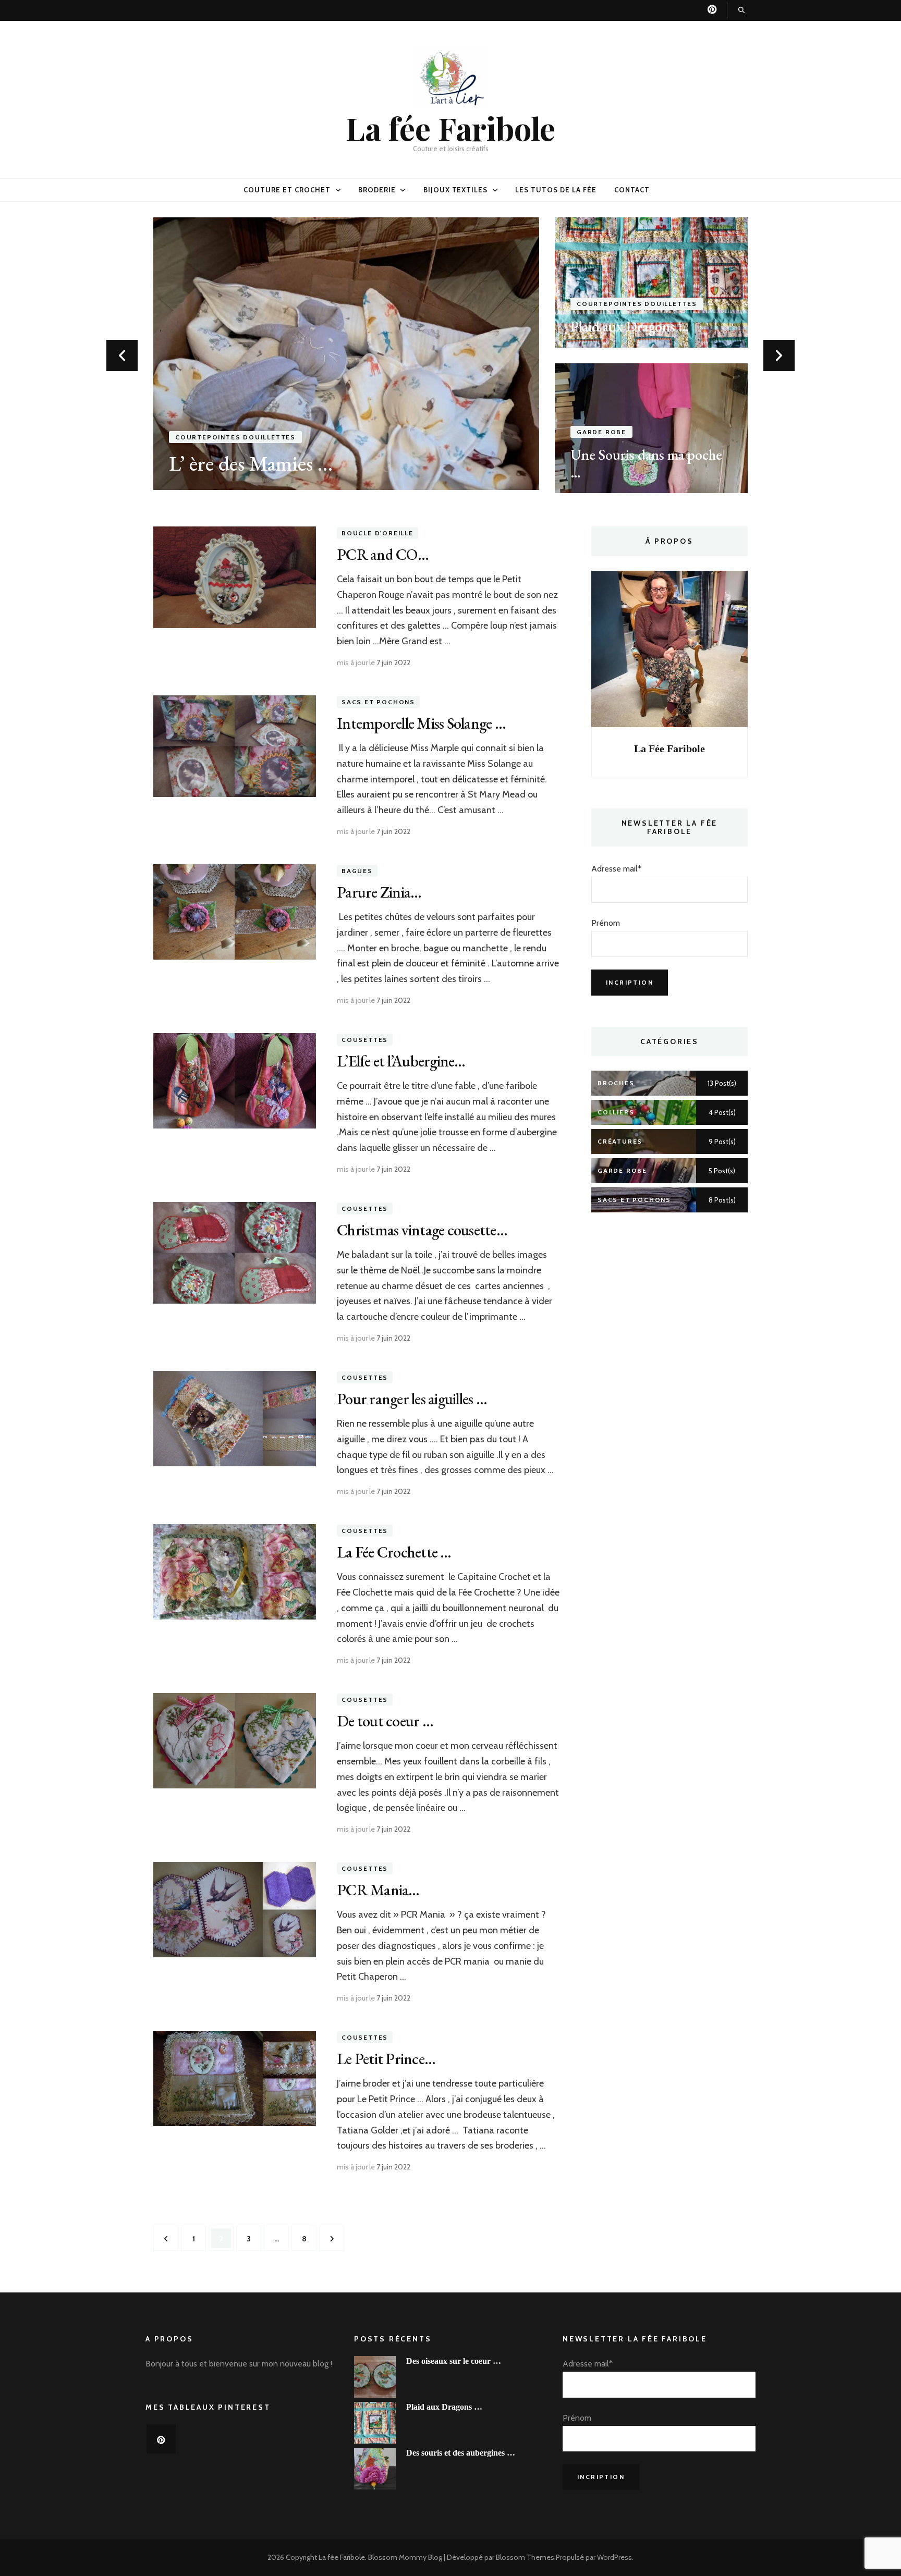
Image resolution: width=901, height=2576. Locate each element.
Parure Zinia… (379, 892)
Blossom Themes (525, 2557)
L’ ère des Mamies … (251, 463)
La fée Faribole (451, 128)
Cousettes (365, 1040)
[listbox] (451, 355)
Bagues (357, 871)
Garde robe (601, 432)
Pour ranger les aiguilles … (412, 1399)
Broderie (377, 190)
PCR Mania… (378, 1890)
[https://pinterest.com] (161, 2439)
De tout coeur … (385, 1721)
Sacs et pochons (378, 702)
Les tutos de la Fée (556, 190)
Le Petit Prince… (386, 2059)
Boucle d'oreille (378, 533)
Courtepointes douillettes (235, 437)
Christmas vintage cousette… (422, 1230)
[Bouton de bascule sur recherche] (741, 10)
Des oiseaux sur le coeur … (454, 2361)
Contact (632, 190)
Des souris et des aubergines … (461, 2453)
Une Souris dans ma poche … (646, 463)
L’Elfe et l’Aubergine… (401, 1061)
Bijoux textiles (456, 190)
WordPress (614, 2557)
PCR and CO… (383, 554)
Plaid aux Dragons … (630, 326)
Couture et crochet (287, 190)
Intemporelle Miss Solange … (421, 723)
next (779, 355)
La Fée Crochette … (394, 1552)
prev (122, 355)
